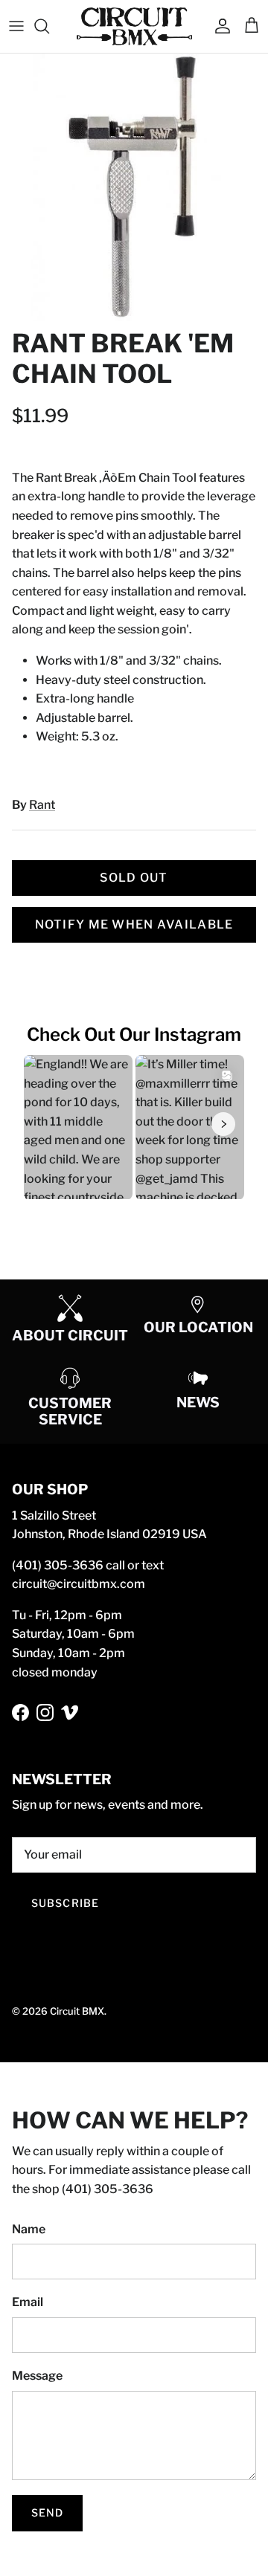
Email (28, 2302)
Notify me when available (134, 924)
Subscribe (65, 1903)
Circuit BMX (77, 2011)
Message (37, 2376)
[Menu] (16, 26)
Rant (42, 805)
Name (29, 2229)
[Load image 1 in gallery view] (134, 187)
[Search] (49, 26)
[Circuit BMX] (134, 26)
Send (47, 2512)
